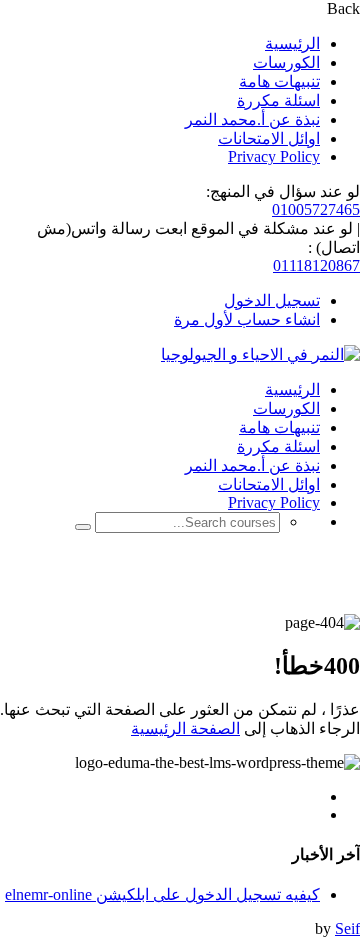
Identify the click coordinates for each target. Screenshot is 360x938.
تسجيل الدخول (272, 300)
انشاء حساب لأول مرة (247, 319)
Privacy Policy (274, 156)
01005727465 (316, 209)
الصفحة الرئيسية (185, 728)
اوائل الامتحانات (269, 138)
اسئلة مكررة (278, 100)
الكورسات (286, 62)
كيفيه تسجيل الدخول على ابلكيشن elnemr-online (162, 894)
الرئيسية (292, 43)
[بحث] (83, 527)
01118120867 (316, 265)
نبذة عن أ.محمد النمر (252, 119)
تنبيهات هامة (279, 81)
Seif (347, 928)
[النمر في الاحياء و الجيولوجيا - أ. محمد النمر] (260, 354)
